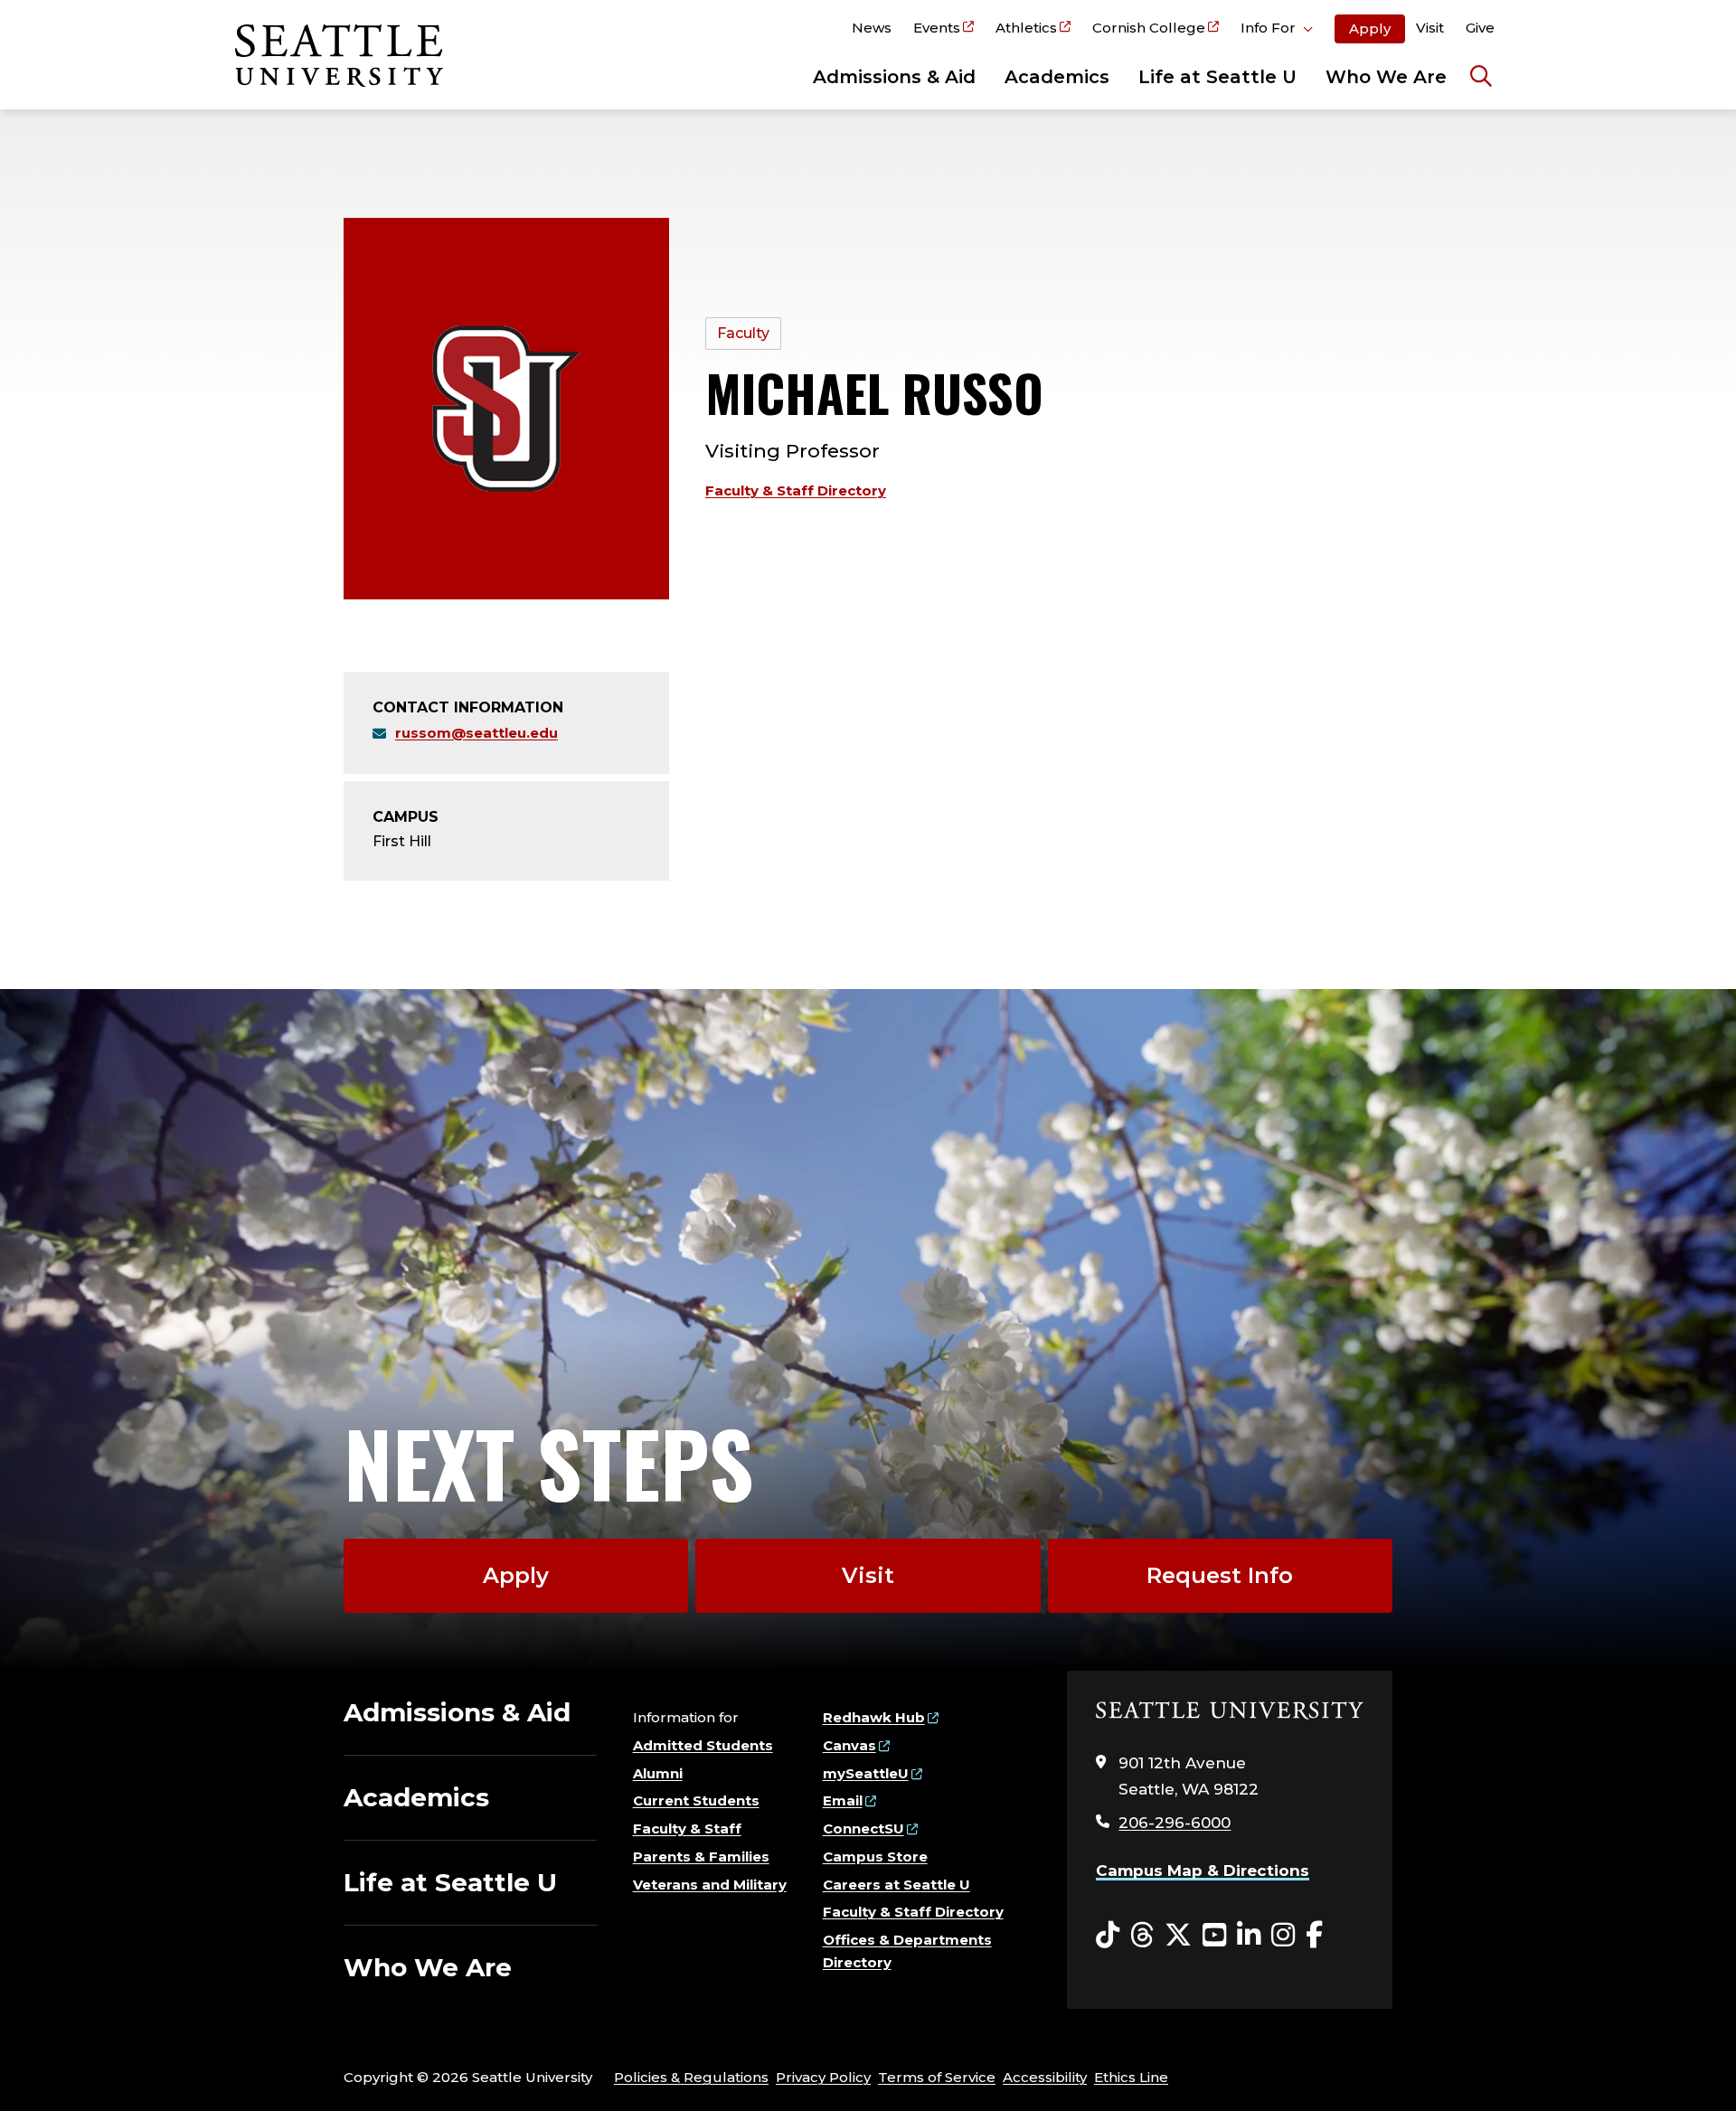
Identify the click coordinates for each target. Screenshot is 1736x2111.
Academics (1057, 77)
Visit (1430, 28)
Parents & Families (701, 1857)
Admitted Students (703, 1745)
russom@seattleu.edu (476, 733)
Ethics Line (1131, 2077)
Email (843, 1800)
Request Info (1220, 1575)
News (872, 28)
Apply (1370, 28)
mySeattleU (866, 1773)
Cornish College (1149, 28)
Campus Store (875, 1857)
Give (1480, 28)
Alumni (658, 1773)
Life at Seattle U (1217, 77)
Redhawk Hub (874, 1717)
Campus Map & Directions (1203, 1871)
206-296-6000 (1175, 1823)
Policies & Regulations (691, 2077)
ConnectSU (863, 1828)
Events (937, 28)
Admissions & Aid (894, 77)
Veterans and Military (710, 1885)
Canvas (849, 1745)
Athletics (1026, 28)
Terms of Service (937, 2077)
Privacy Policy (823, 2077)
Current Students (696, 1800)
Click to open (1277, 31)
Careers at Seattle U (896, 1885)
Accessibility (1045, 2077)
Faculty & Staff (687, 1828)
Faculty (743, 333)
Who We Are (1386, 77)
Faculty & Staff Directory (796, 490)
